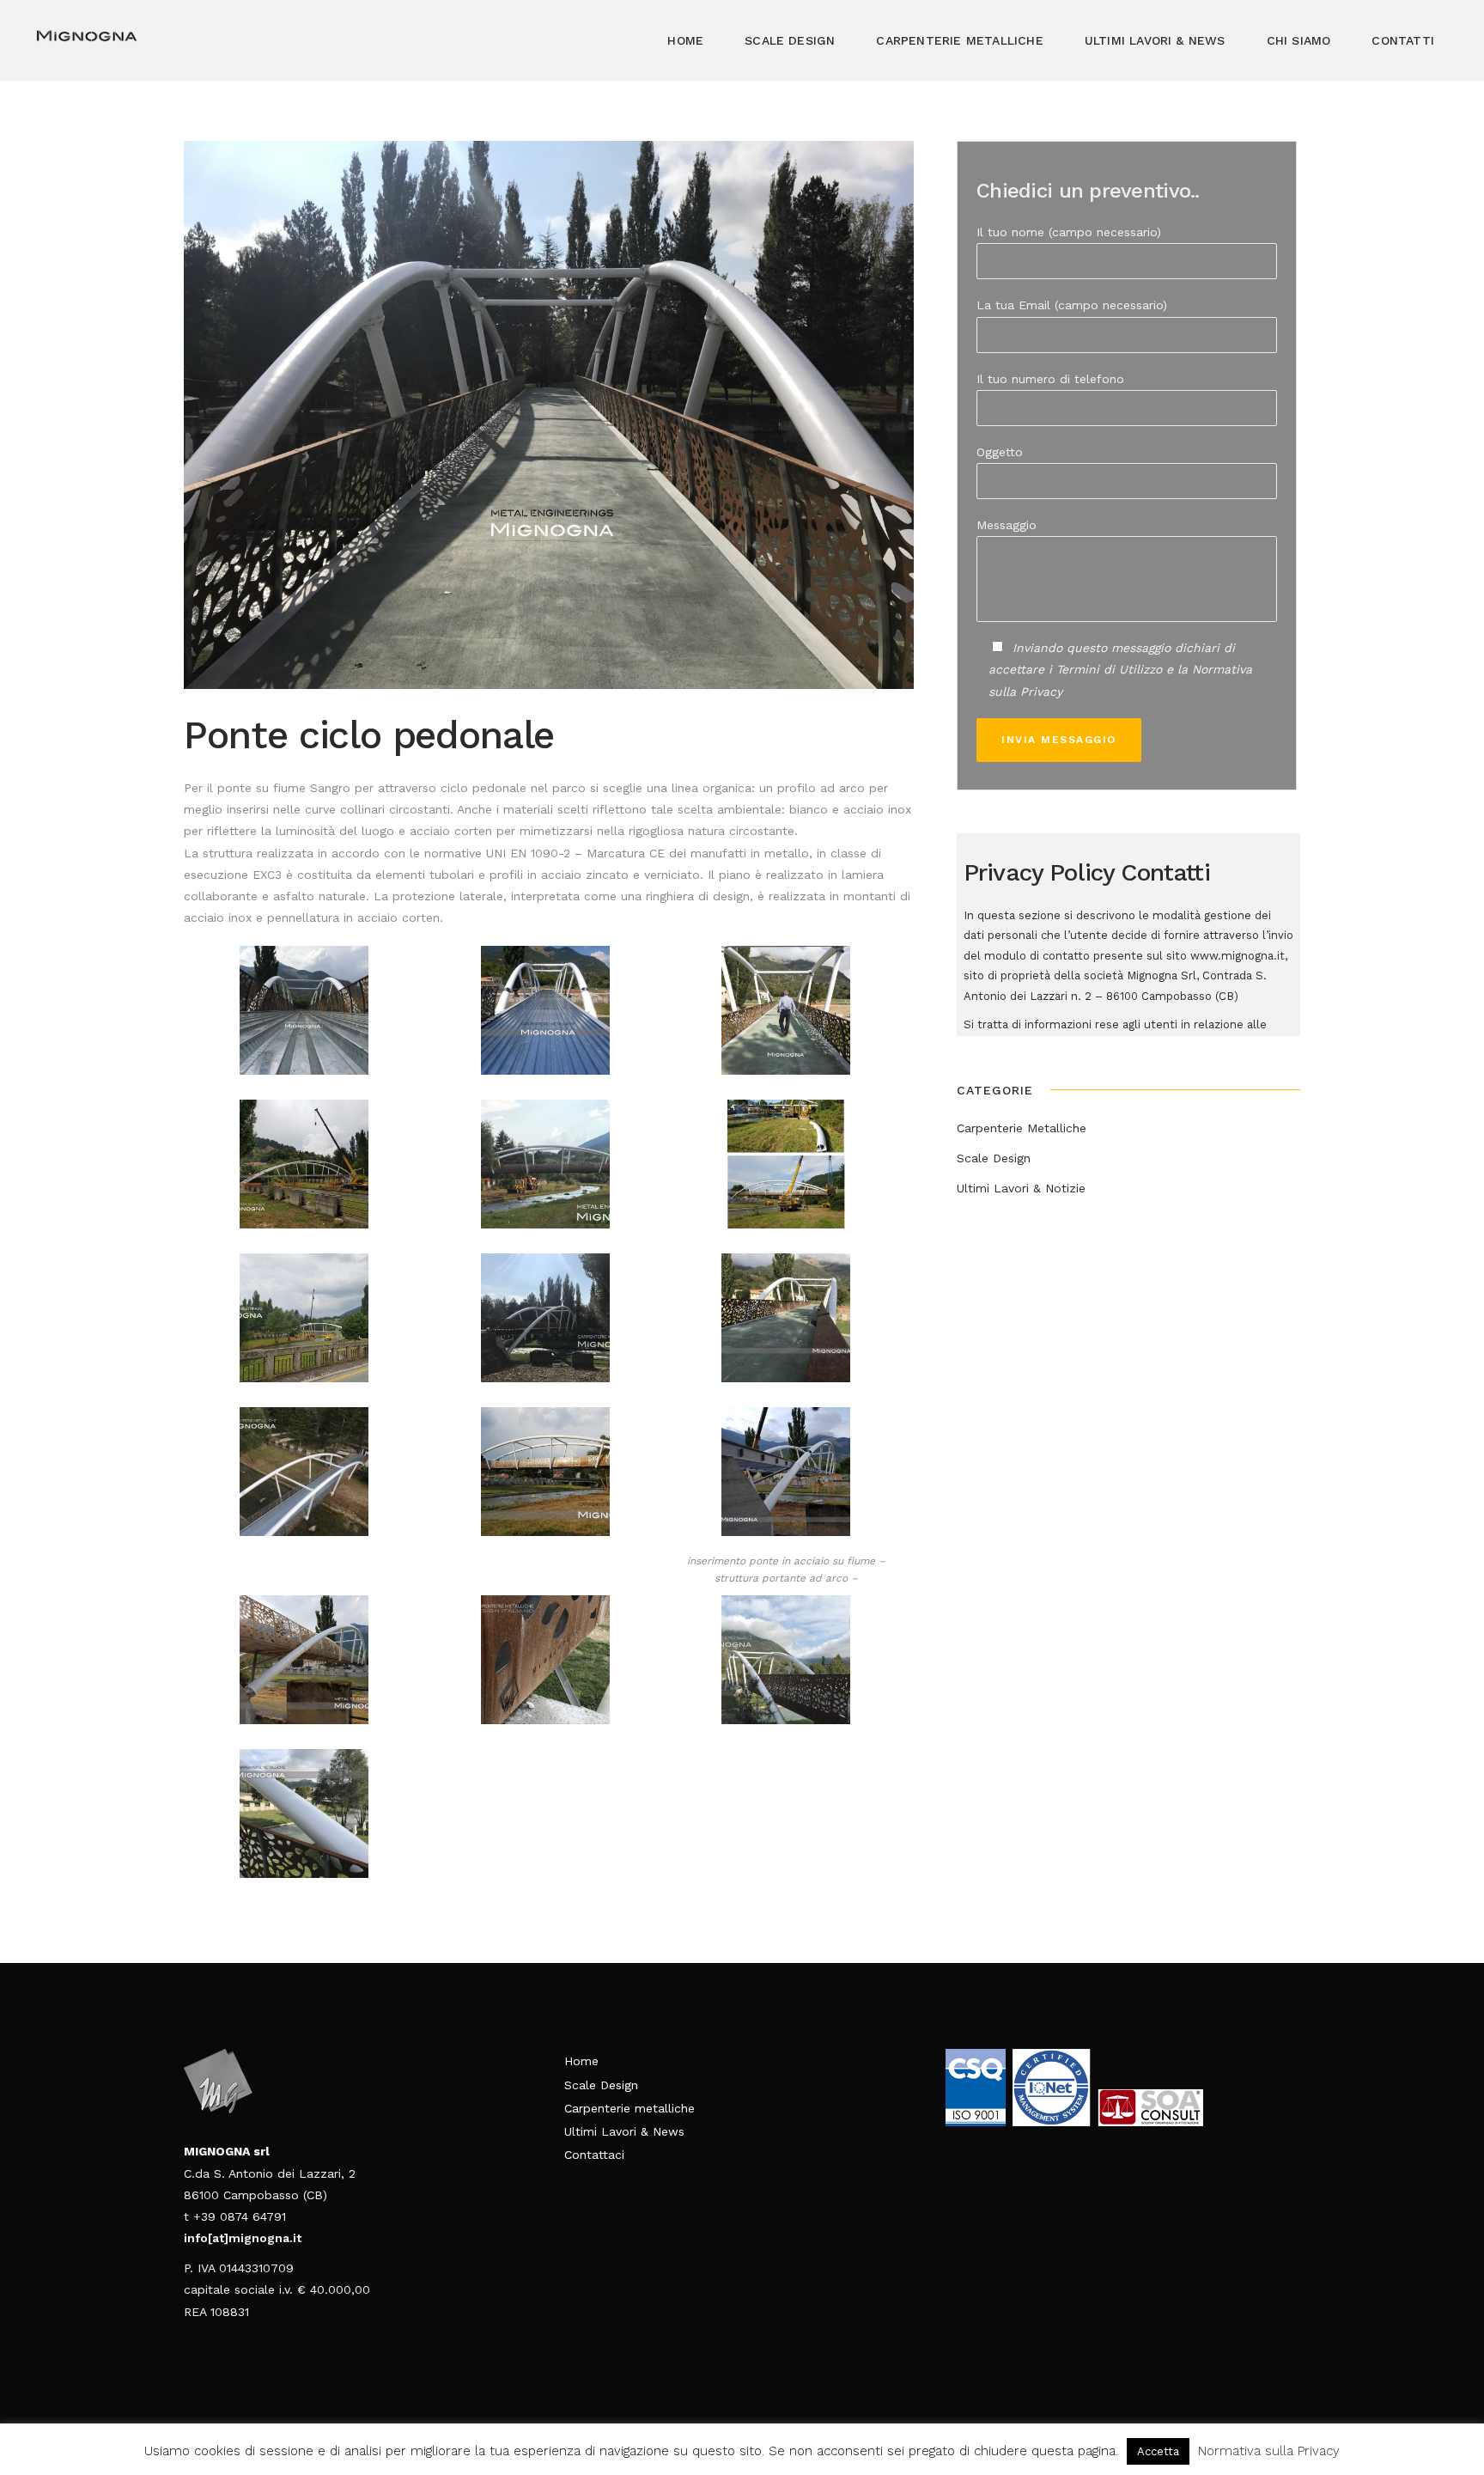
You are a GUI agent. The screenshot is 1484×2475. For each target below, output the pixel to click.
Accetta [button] (1158, 2451)
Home (581, 2061)
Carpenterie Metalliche (1022, 1128)
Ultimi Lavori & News (624, 2131)
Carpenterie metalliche (629, 2108)
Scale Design (994, 1158)
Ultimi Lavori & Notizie (1021, 1188)
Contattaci (594, 2155)
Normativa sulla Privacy (1269, 2451)
